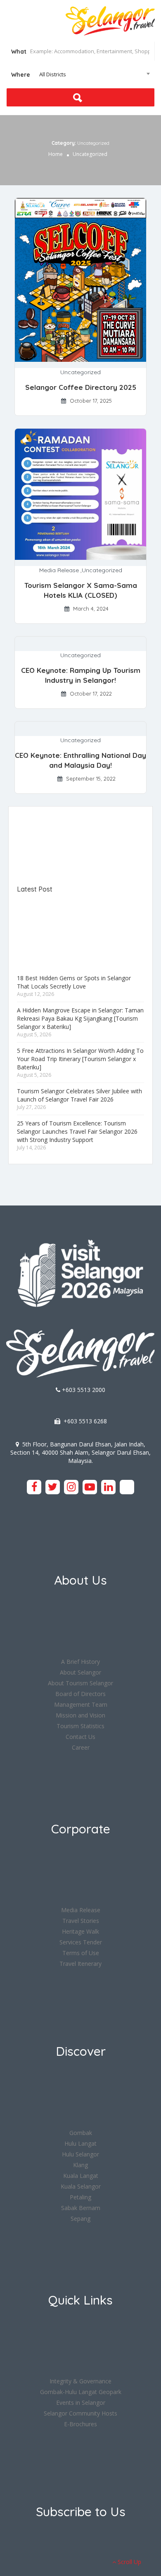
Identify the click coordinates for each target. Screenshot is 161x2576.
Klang (80, 2165)
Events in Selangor (81, 2403)
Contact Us (80, 1737)
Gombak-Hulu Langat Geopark (81, 2392)
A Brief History (80, 1662)
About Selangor (80, 1672)
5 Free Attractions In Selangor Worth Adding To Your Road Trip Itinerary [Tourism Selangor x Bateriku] (80, 1059)
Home (56, 154)
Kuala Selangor (81, 2186)
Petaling (80, 2197)
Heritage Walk (80, 1931)
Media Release (59, 570)
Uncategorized (80, 372)
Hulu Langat (80, 2143)
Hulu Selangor (80, 2154)
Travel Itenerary (80, 1964)
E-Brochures (80, 2424)
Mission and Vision (80, 1715)
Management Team (81, 1704)
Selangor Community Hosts (80, 2413)
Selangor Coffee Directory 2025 (81, 387)
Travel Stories (81, 1921)
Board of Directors (80, 1694)
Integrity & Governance (80, 2381)
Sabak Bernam (81, 2208)
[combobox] (80, 74)
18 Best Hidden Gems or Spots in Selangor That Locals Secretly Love (74, 982)
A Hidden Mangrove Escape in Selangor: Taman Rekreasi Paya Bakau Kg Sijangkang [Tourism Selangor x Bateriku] (80, 1018)
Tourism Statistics (80, 1726)
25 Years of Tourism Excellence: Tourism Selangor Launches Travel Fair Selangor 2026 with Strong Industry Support (77, 1131)
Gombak (81, 2133)
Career (81, 1747)
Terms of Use (81, 1953)
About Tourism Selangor (80, 1683)
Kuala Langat (81, 2176)
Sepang (80, 2219)
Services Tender (81, 1942)
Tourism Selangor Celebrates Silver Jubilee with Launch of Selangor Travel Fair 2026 (79, 1095)
